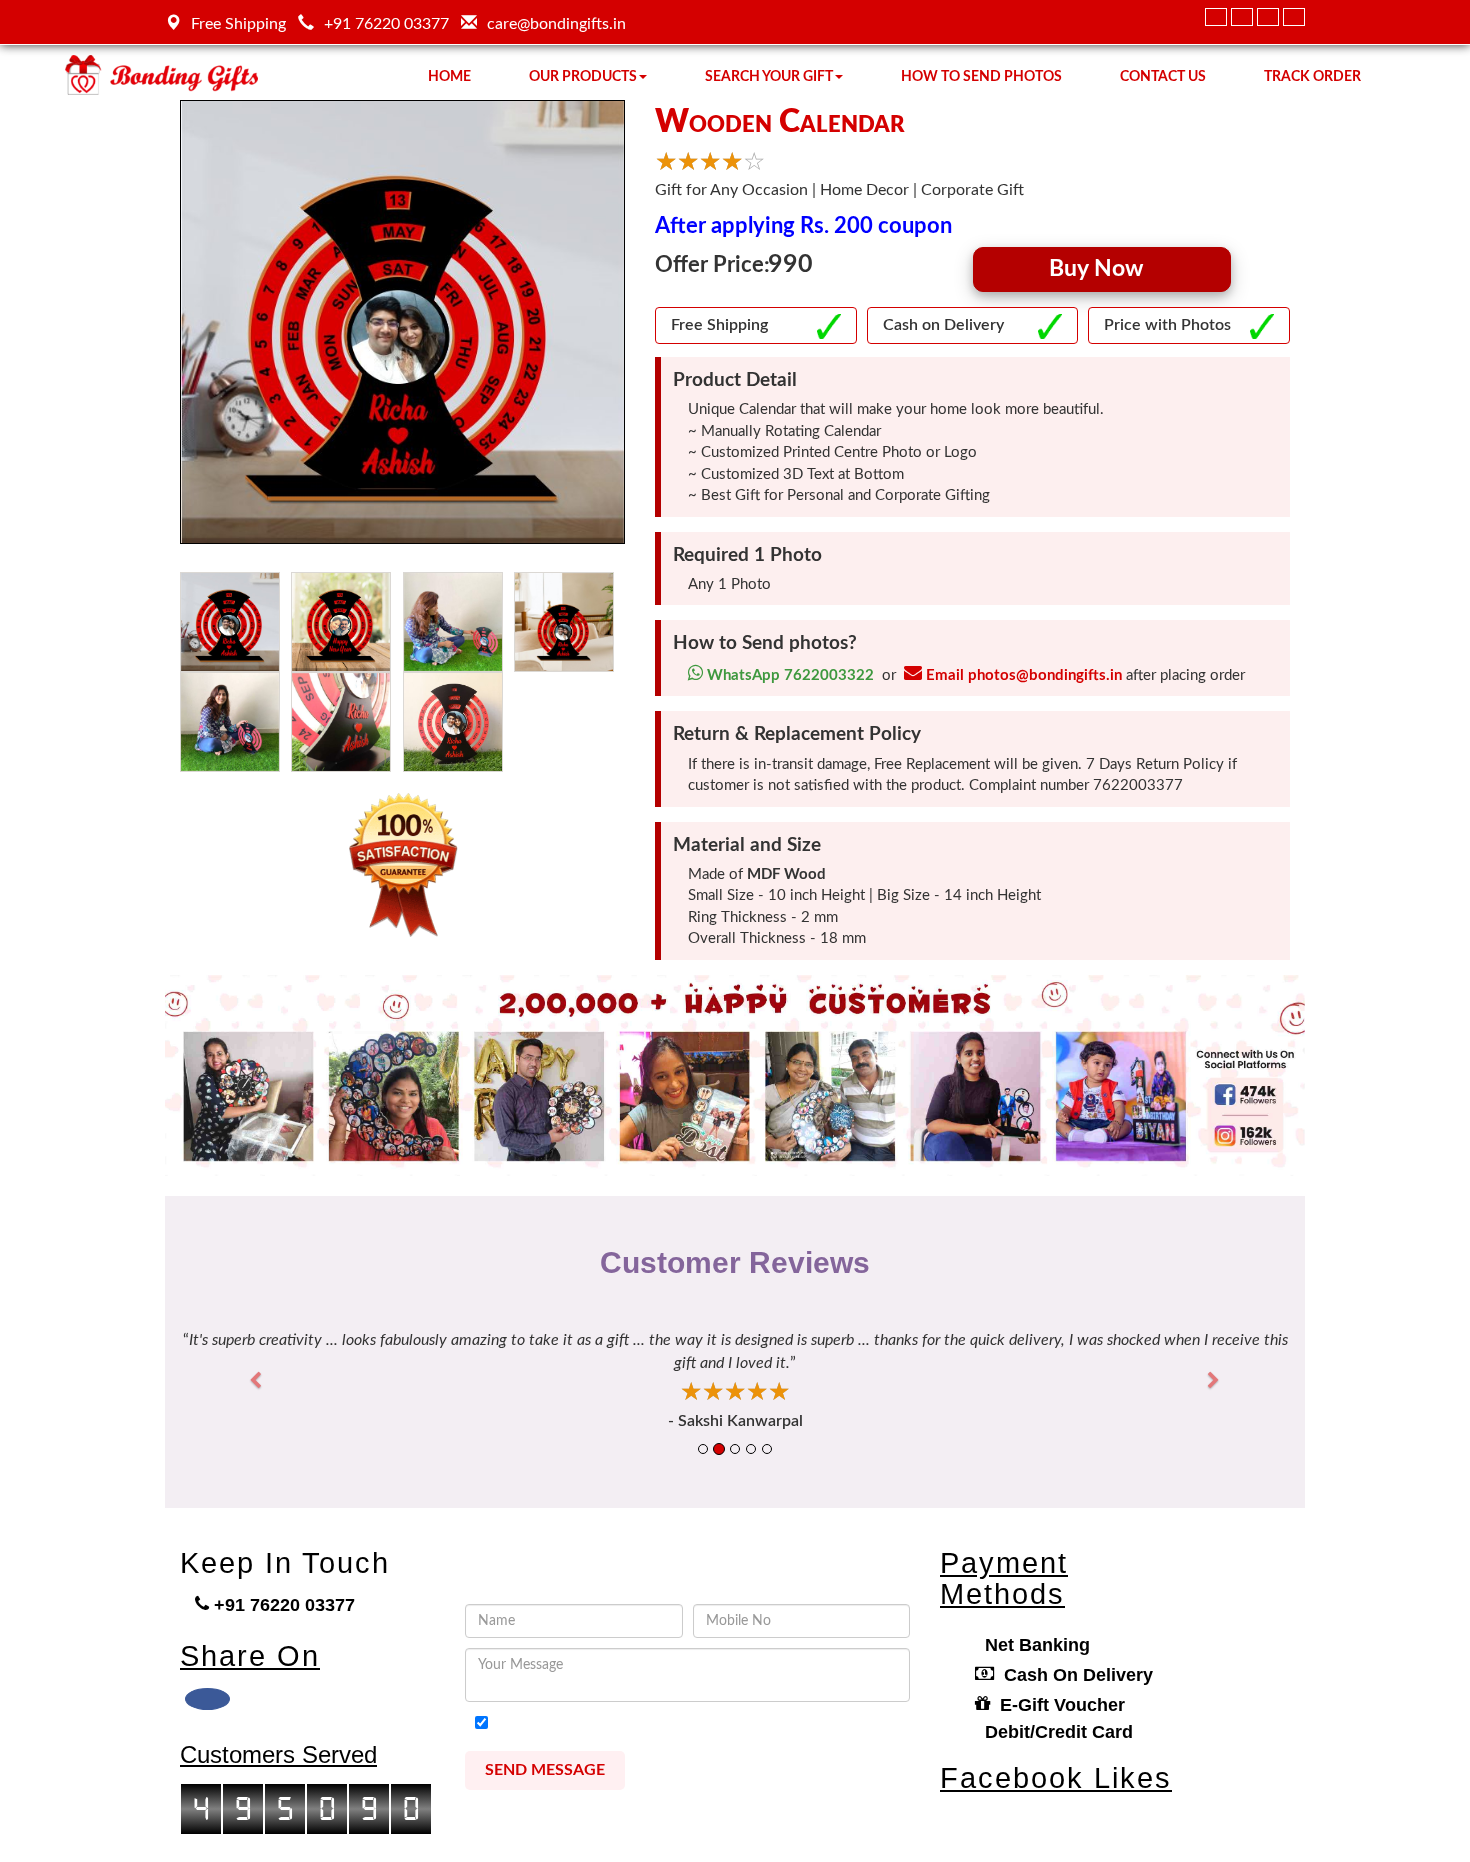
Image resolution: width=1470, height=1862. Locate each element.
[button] (263, 1380)
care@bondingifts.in (556, 24)
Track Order (1312, 77)
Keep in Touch (285, 1563)
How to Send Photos (981, 77)
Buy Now (1102, 268)
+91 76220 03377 (386, 24)
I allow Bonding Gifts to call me (608, 1724)
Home (449, 77)
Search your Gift (769, 77)
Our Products (583, 77)
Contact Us (1163, 77)
